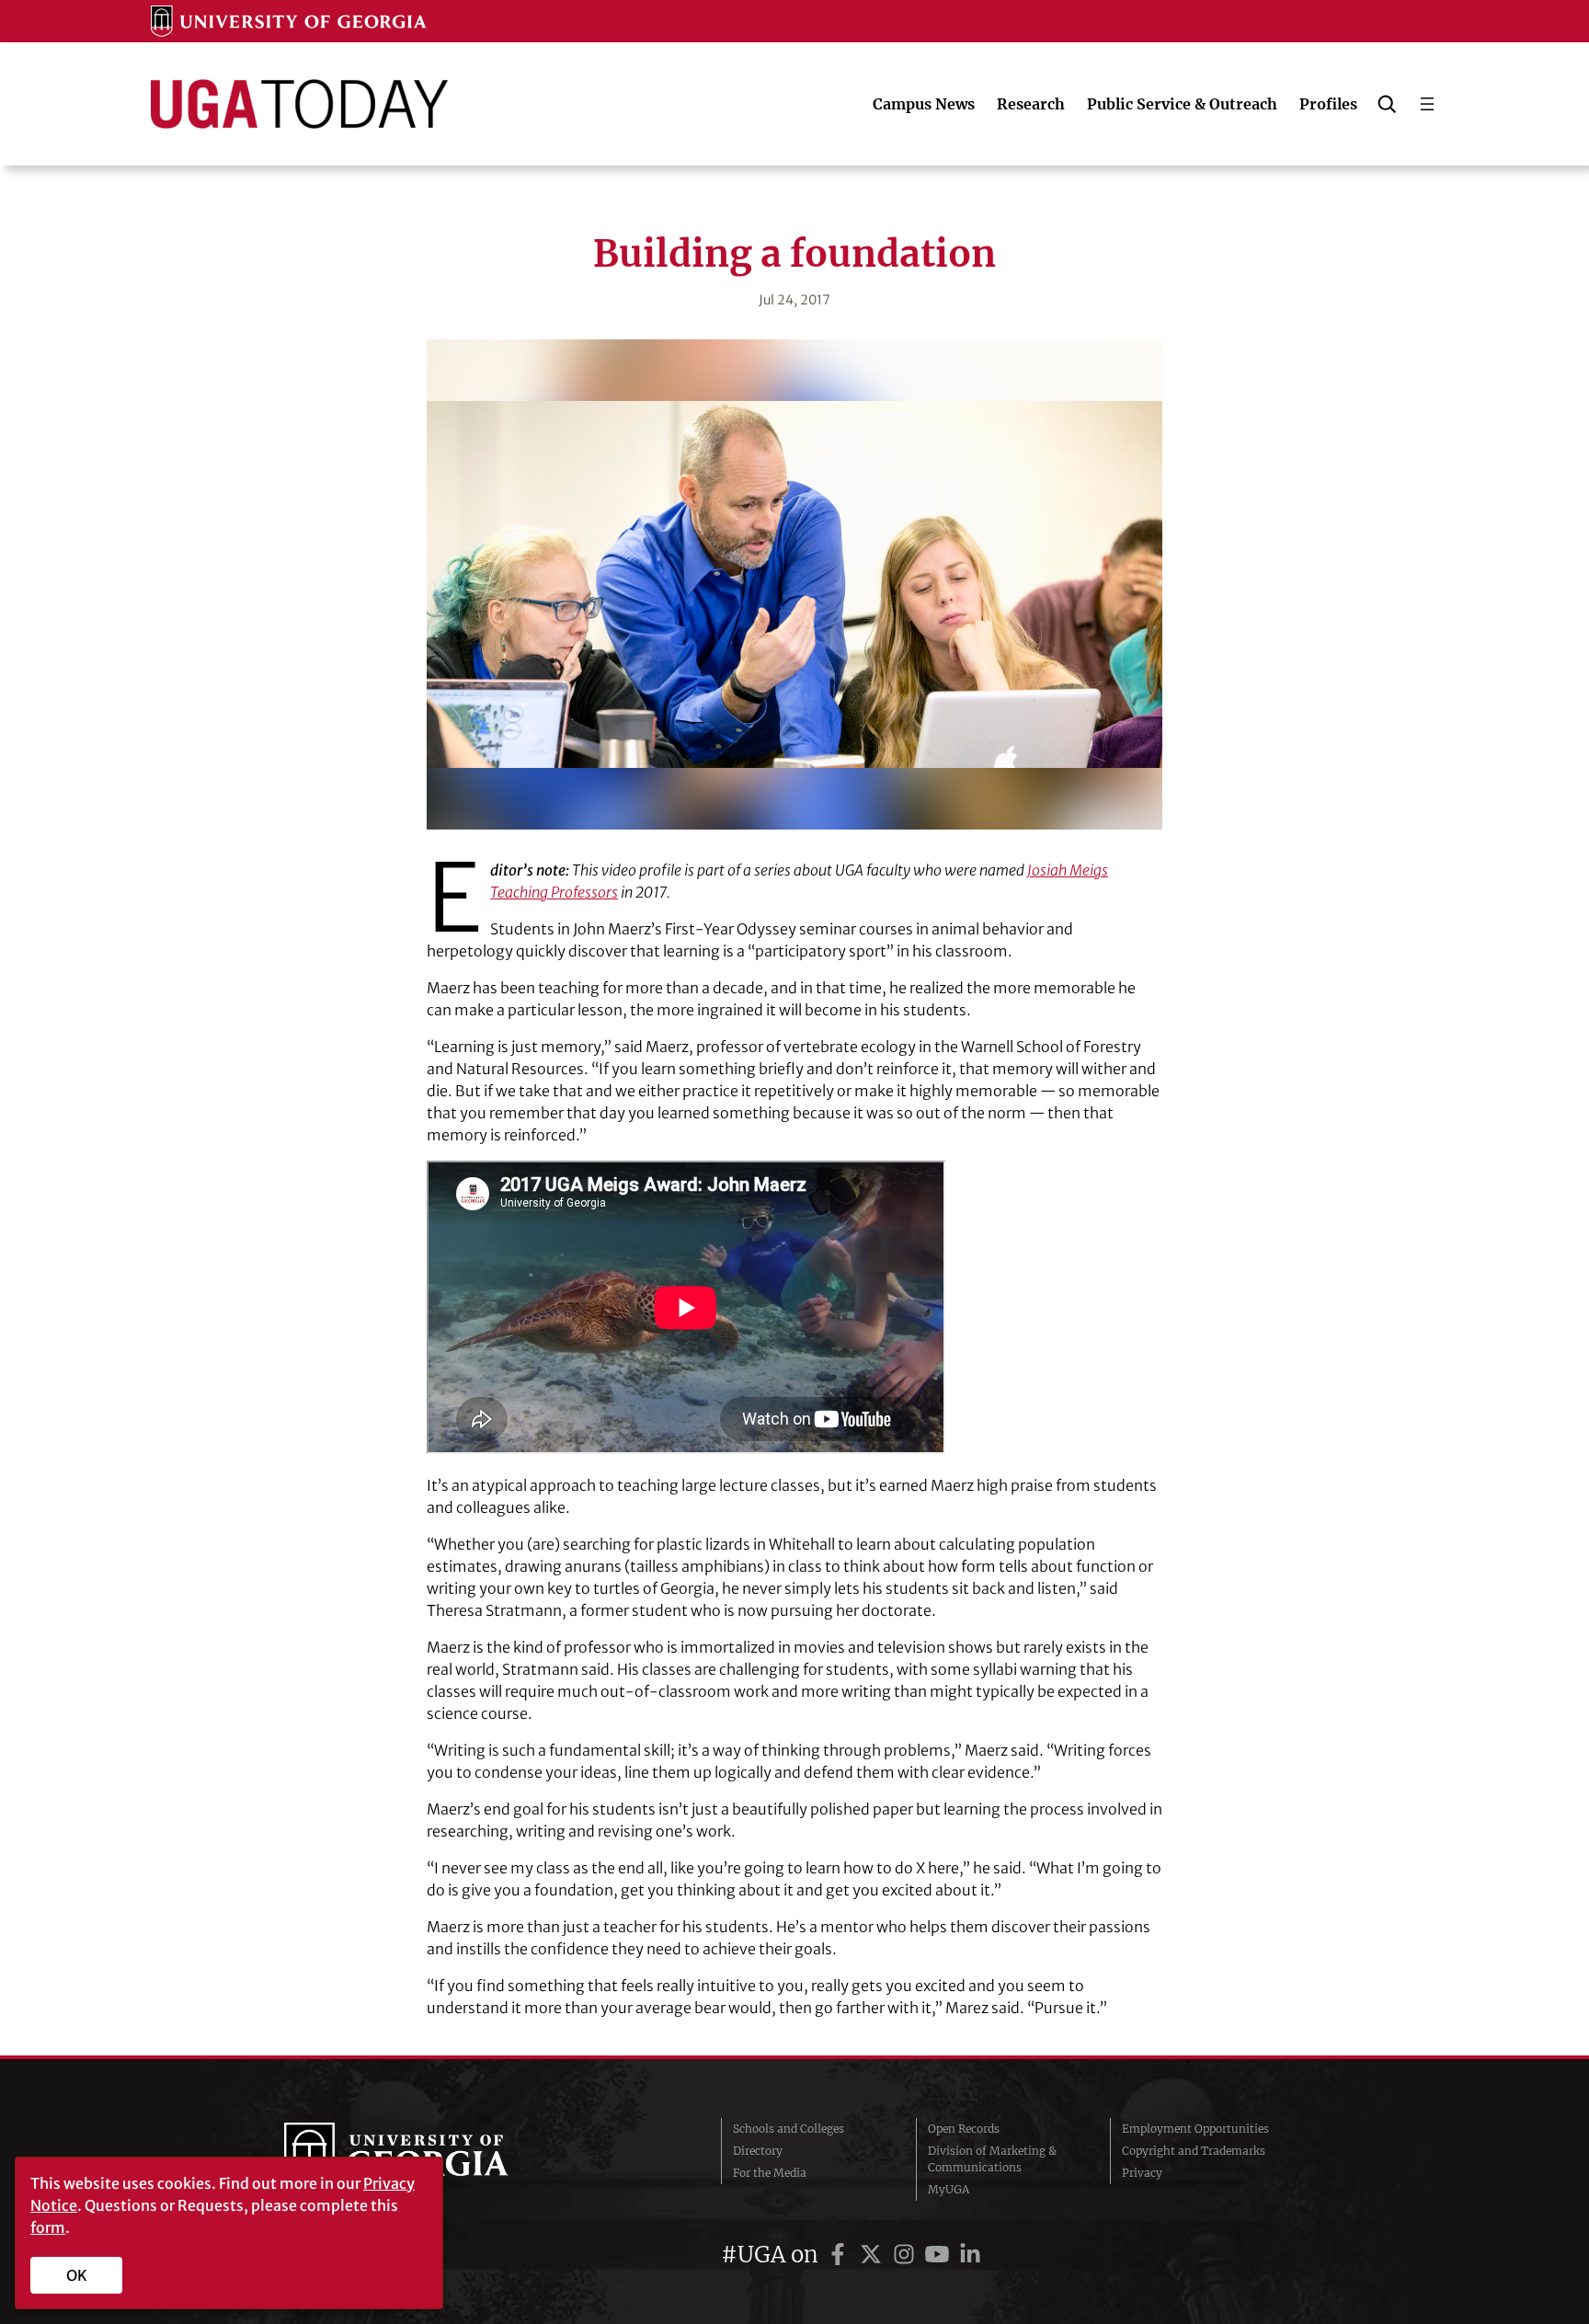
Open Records (964, 2129)
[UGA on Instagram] (907, 2255)
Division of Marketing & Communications (992, 2159)
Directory (758, 2151)
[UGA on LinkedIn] (970, 2255)
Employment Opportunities (1195, 2129)
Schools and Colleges (789, 2129)
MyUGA (949, 2189)
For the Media (770, 2173)
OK (77, 2275)
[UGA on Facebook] (840, 2255)
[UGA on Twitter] (874, 2255)
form (48, 2227)
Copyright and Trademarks (1194, 2151)
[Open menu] (1427, 104)
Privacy (1142, 2173)
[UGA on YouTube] (940, 2255)
